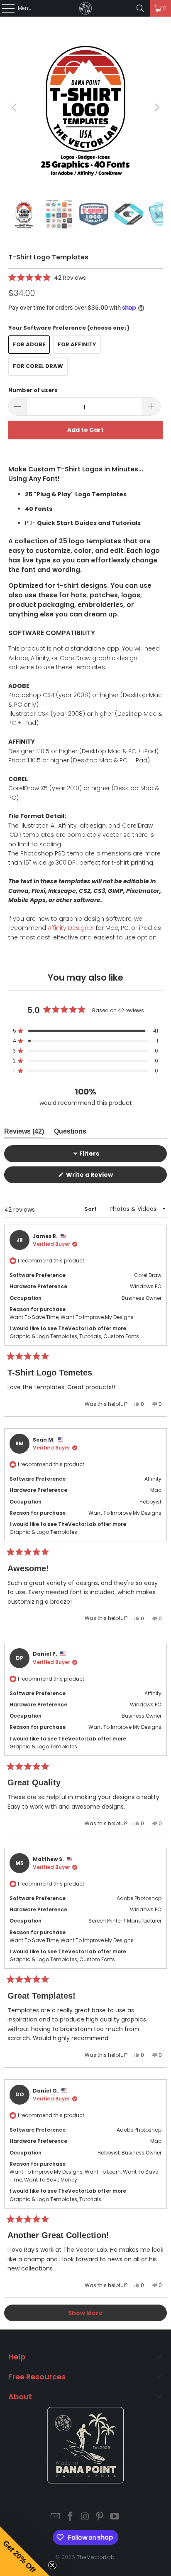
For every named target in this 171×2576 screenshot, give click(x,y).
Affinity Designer (71, 928)
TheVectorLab (96, 2557)
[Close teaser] (52, 2565)
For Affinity (77, 344)
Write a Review (102, 1177)
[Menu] (4, 8)
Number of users (33, 390)
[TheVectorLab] (85, 8)
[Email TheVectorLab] (56, 2517)
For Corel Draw (38, 366)
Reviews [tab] (24, 1133)
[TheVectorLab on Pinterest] (100, 2517)
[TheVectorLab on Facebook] (70, 2517)
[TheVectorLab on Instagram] (85, 2517)
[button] (47, 277)
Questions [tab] (70, 1133)
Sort (91, 1209)
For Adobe (29, 344)
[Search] (140, 8)
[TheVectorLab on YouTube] (115, 2517)
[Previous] (15, 108)
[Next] (156, 108)
